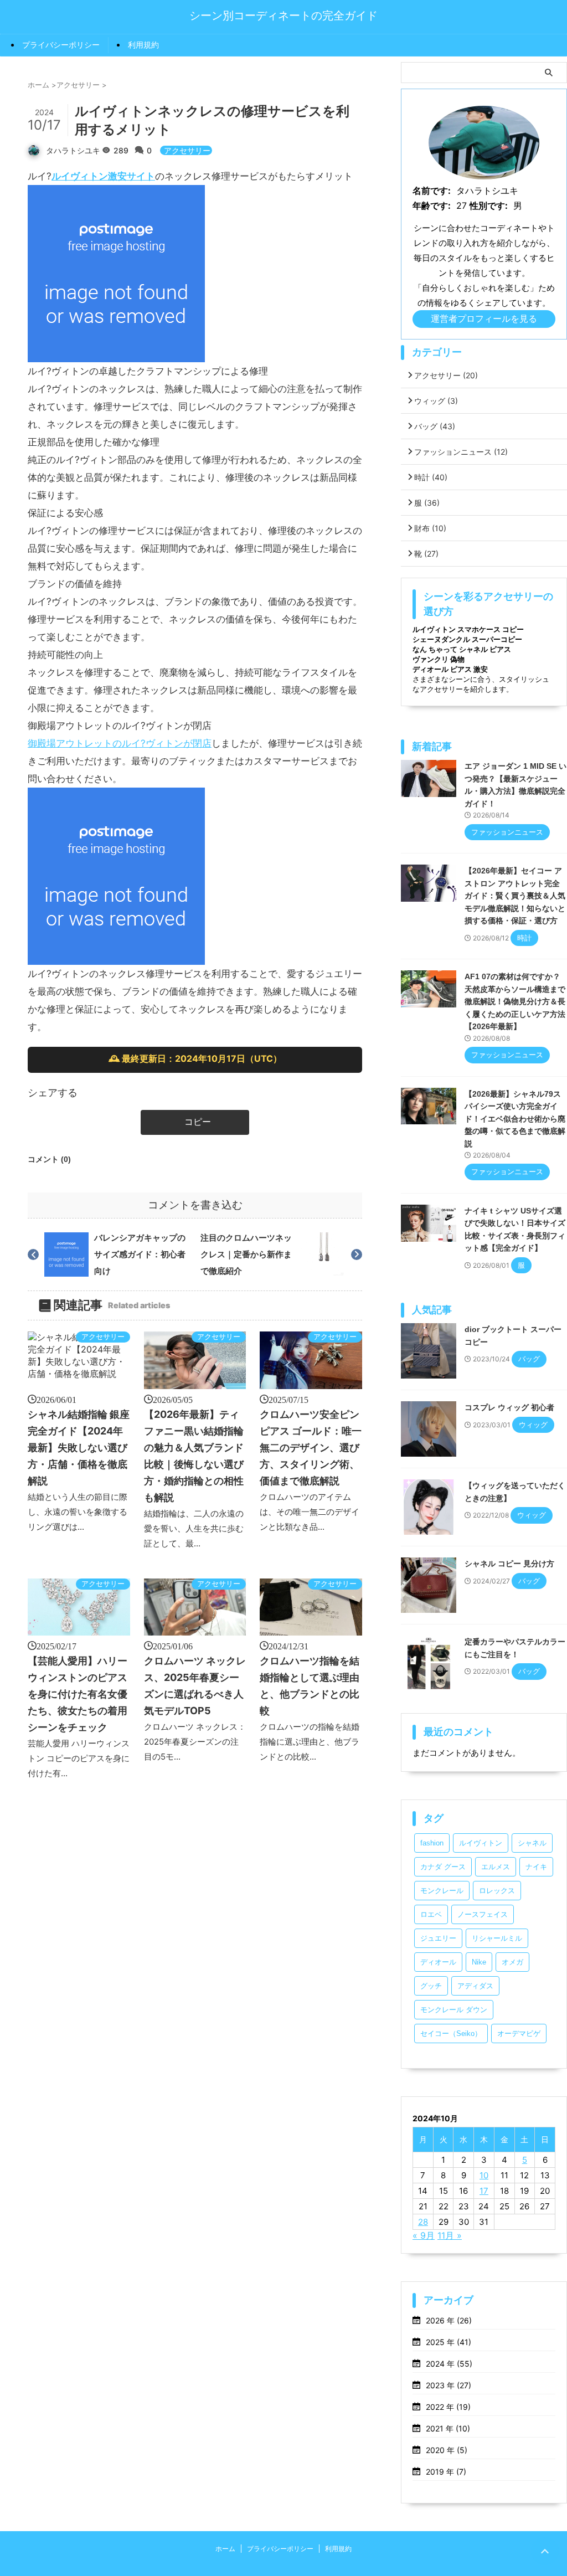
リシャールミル (497, 1938)
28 (423, 2222)
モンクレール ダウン (454, 2010)
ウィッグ (436, 401)
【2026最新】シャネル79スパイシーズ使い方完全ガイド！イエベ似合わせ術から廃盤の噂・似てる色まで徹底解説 (515, 1119)
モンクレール (442, 1891)
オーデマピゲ (519, 2033)
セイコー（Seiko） (451, 2033)
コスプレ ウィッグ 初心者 (509, 1407)
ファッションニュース (461, 452)
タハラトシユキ (73, 150)
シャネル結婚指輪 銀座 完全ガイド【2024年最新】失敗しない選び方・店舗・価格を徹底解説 (79, 1448)
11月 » (450, 2235)
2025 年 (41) (449, 2342)
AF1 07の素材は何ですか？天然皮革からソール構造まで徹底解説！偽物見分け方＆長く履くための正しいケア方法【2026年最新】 (515, 1001)
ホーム (225, 2549)
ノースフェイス (483, 1914)
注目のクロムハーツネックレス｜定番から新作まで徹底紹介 (246, 1254)
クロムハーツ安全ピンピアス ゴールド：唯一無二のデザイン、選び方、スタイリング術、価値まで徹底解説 (311, 1448)
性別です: (489, 205)
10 (484, 2175)
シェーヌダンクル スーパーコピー (467, 639)
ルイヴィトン (481, 1843)
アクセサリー (187, 150)
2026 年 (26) (449, 2320)
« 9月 (424, 2235)
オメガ (512, 1962)
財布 (430, 528)
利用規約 (143, 45)
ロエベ (431, 1914)
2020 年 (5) (447, 2450)
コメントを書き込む (195, 1205)
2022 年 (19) (448, 2407)
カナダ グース (443, 1867)
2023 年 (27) (449, 2385)
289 (122, 150)
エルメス (496, 1867)
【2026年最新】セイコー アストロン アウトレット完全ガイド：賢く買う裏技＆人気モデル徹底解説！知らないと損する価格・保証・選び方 (515, 896)
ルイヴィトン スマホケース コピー (468, 629)
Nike (479, 1962)
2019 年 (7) (446, 2472)
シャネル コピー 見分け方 (509, 1564)
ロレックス (497, 1891)
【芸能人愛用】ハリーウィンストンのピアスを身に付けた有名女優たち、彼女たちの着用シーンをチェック (78, 1694)
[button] (195, 1122)
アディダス (475, 1986)
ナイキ (536, 1867)
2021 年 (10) (448, 2428)
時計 (431, 477)
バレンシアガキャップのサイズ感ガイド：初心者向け (140, 1254)
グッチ (431, 1986)
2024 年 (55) (449, 2364)
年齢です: (432, 205)
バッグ (435, 426)
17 (484, 2191)
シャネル (532, 1843)
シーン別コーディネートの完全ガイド (283, 16)
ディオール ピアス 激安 (450, 669)
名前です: (432, 191)
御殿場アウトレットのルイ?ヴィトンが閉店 (120, 743)
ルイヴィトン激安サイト (103, 176)
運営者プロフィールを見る (484, 318)
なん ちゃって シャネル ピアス (462, 649)
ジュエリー (438, 1938)
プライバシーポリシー (61, 45)
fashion (432, 1843)
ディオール (438, 1962)
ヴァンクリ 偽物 (439, 659)
